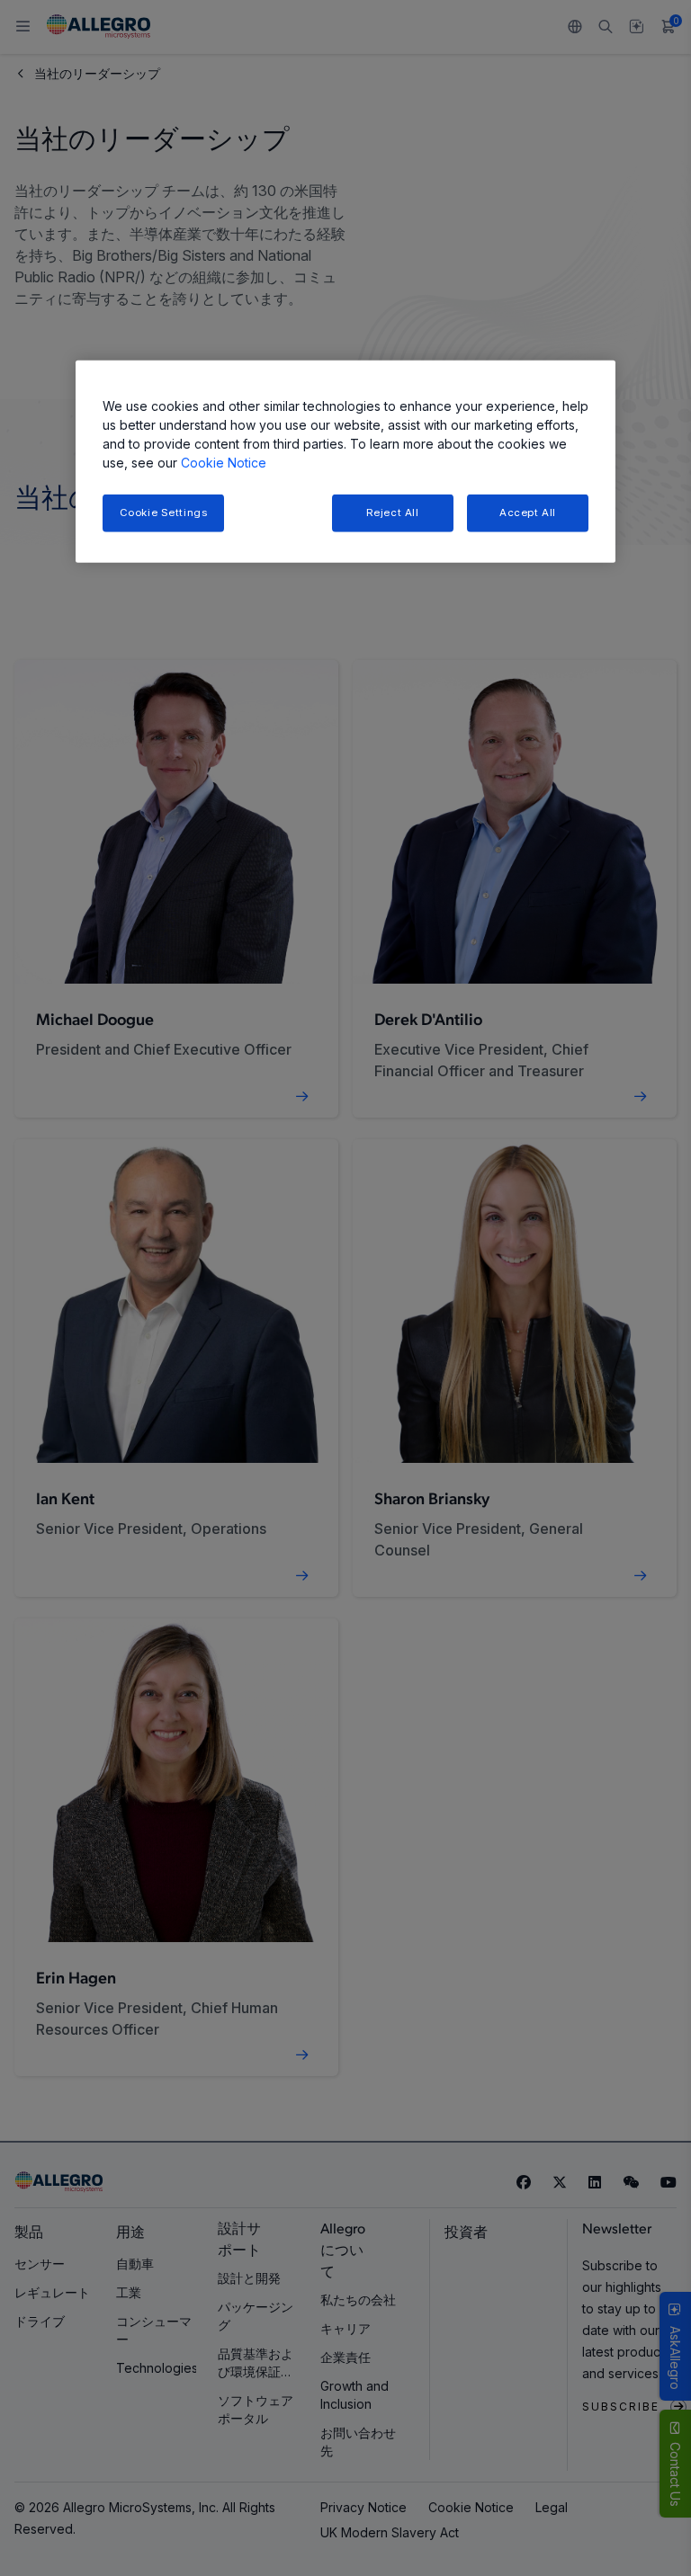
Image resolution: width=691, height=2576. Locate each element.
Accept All (528, 513)
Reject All (393, 513)
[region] (345, 462)
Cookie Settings (164, 513)
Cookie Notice (224, 463)
